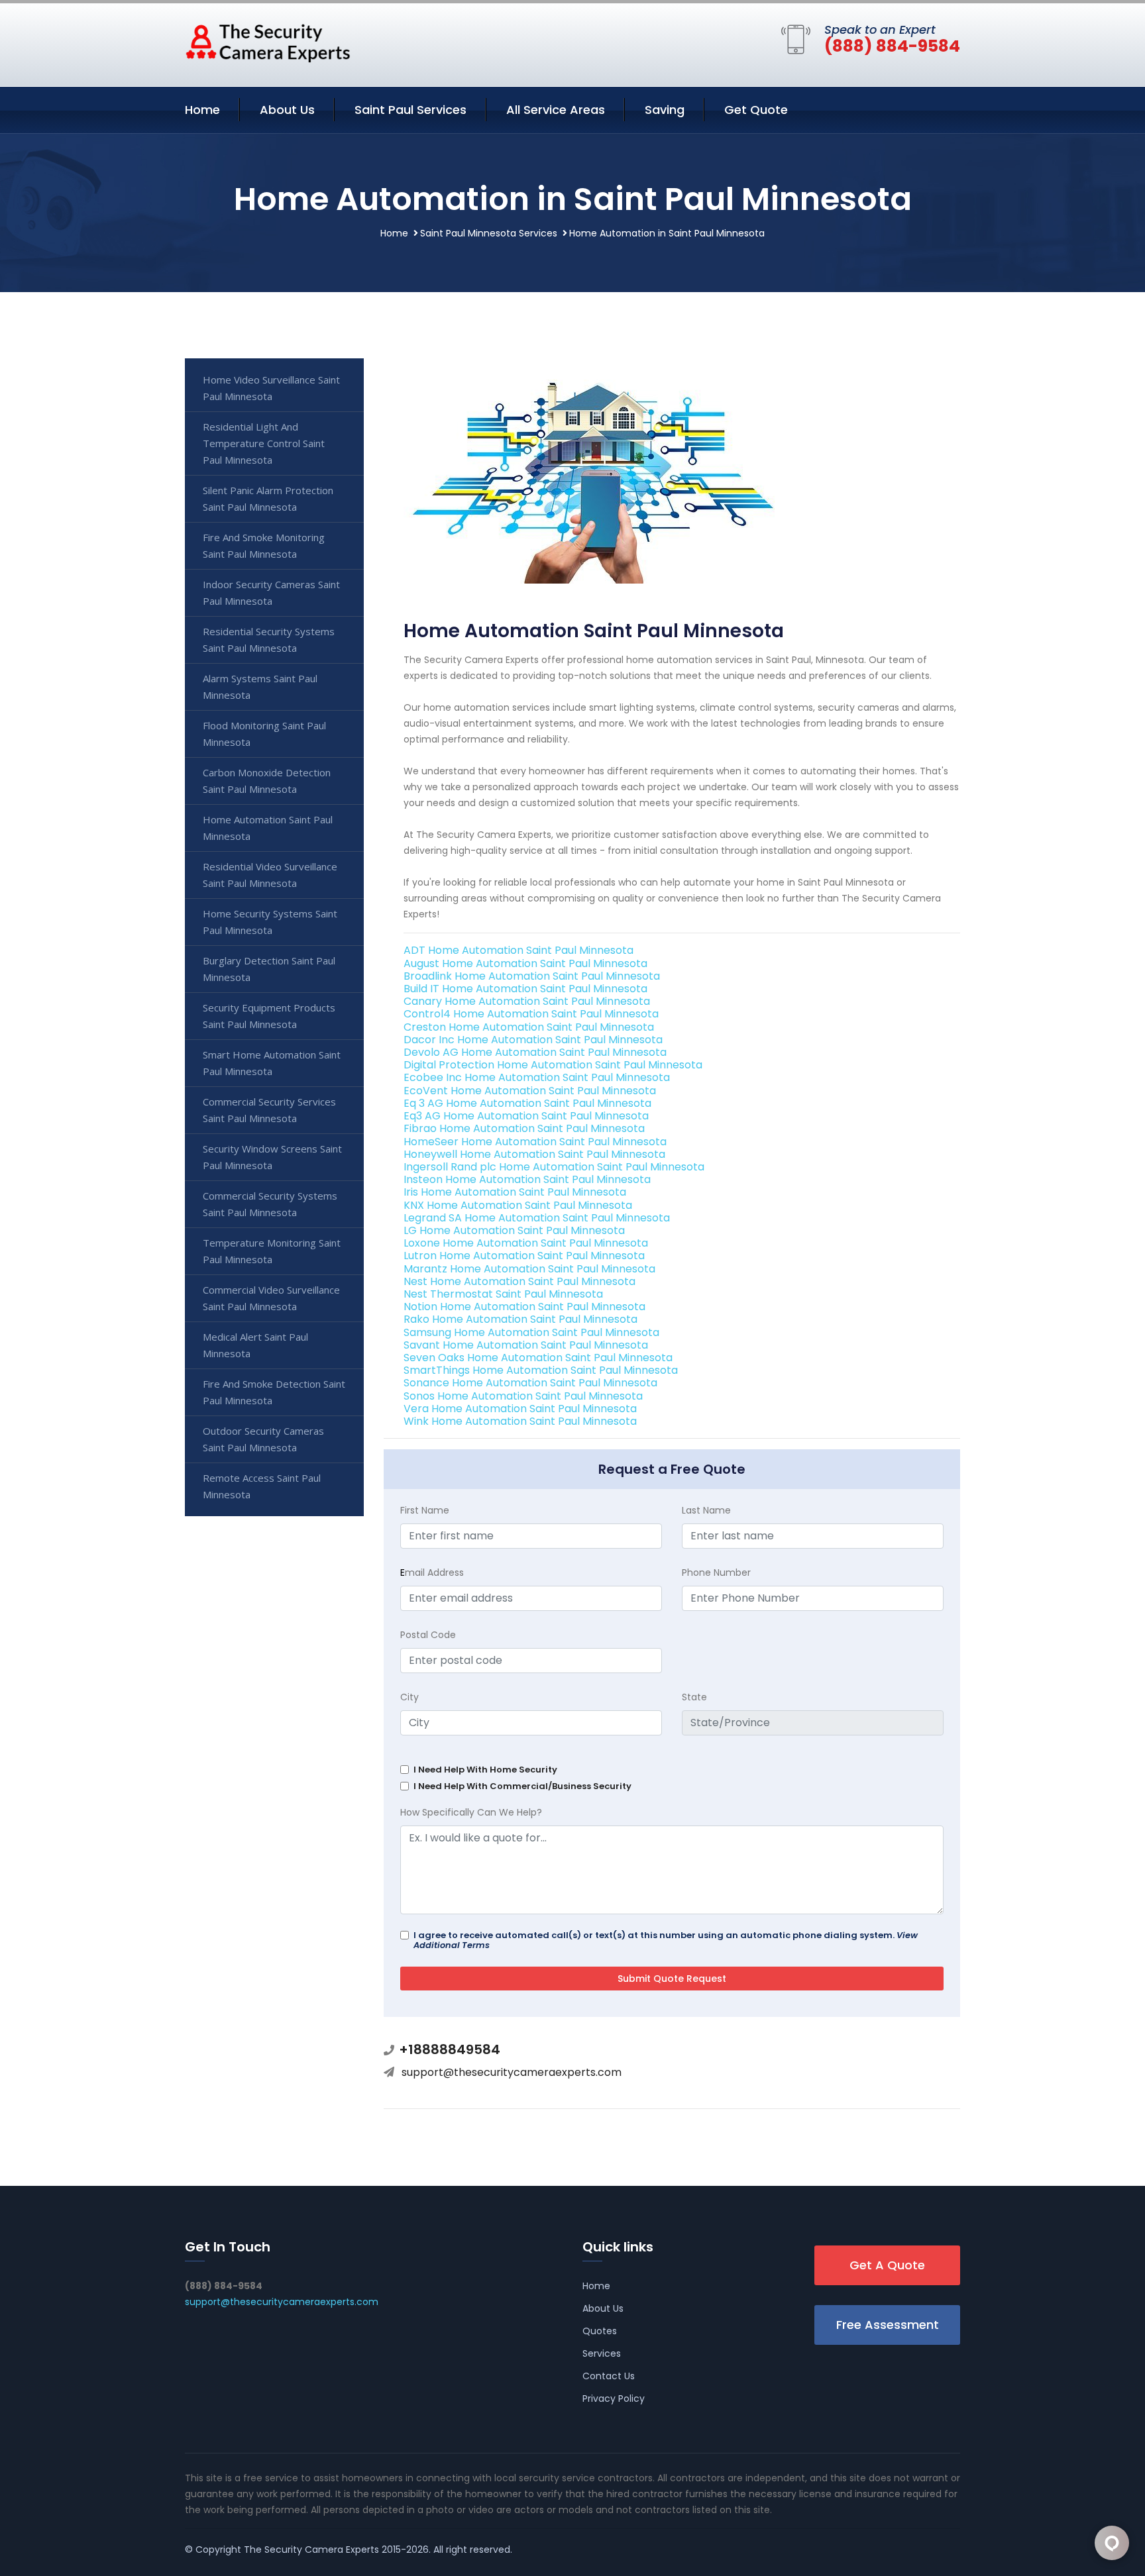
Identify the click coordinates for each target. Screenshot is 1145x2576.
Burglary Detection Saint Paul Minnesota (269, 969)
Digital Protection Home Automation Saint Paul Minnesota (553, 1065)
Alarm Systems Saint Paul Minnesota (260, 687)
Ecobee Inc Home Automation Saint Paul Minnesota (537, 1077)
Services (602, 2353)
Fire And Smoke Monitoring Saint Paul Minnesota (264, 545)
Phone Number (716, 1572)
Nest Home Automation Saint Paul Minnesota (519, 1281)
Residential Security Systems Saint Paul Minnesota (269, 640)
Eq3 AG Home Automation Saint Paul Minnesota (526, 1116)
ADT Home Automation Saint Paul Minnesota (518, 950)
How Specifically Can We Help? (471, 1812)
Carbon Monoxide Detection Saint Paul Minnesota (267, 781)
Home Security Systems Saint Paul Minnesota (270, 922)
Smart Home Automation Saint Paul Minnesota (272, 1063)
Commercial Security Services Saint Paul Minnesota (269, 1110)
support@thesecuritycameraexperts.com (512, 2072)
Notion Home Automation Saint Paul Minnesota (524, 1307)
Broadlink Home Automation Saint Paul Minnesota (532, 976)
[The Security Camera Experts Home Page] (268, 42)
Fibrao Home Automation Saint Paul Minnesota (524, 1128)
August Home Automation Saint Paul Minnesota (525, 963)
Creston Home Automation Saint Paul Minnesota (529, 1027)
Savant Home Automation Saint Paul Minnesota (526, 1345)
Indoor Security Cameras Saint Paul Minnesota (271, 592)
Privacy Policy (614, 2398)
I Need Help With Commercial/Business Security (522, 1786)
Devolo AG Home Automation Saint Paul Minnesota (535, 1052)
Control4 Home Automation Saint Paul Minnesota (531, 1014)
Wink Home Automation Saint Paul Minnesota (520, 1421)
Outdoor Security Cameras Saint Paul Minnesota (263, 1439)
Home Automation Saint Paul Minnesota (268, 828)
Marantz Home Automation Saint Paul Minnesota (529, 1269)
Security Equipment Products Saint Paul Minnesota (269, 1016)
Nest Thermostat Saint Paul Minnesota (503, 1294)
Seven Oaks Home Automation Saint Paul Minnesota (538, 1358)
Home (202, 110)
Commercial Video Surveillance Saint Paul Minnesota (271, 1298)
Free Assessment (888, 2325)
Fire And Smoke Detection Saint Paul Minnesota (274, 1392)
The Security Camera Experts (311, 2550)
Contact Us (609, 2376)
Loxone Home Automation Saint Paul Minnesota (526, 1243)
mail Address (432, 1572)
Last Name (706, 1510)
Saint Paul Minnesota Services (489, 233)
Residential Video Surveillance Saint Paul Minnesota (270, 875)
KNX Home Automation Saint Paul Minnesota (518, 1205)
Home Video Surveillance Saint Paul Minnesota (271, 388)
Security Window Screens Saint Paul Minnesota (272, 1157)
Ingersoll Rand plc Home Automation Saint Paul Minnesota (554, 1167)
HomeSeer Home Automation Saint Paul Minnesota (535, 1142)
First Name (425, 1510)
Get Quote (756, 110)
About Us (287, 110)
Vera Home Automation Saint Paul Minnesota (520, 1409)
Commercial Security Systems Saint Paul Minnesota (270, 1204)
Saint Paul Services (410, 110)
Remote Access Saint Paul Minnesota (262, 1486)
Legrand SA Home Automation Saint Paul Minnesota (537, 1218)
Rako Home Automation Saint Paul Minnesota (520, 1319)
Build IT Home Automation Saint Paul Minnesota (525, 989)
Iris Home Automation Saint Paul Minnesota (515, 1192)
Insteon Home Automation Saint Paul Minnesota (527, 1179)
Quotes (600, 2331)
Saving (665, 110)
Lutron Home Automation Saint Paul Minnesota (524, 1256)
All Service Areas (556, 110)
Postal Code (428, 1635)
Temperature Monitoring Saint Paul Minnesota (272, 1251)
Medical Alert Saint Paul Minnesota (255, 1345)
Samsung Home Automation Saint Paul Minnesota (531, 1332)
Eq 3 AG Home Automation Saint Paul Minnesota (527, 1103)
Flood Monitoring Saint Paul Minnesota (264, 734)
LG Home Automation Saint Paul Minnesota (514, 1230)
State (694, 1697)
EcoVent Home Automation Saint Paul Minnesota (530, 1091)
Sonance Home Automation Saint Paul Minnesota (530, 1383)
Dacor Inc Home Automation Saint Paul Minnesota (533, 1040)
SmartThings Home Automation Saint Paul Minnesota (541, 1370)
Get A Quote (887, 2265)
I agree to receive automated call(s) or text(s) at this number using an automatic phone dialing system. (666, 1940)
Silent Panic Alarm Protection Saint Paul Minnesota (268, 498)
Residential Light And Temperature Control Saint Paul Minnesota (264, 443)
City (409, 1697)
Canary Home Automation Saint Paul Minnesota (527, 1001)
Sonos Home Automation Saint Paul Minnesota (523, 1396)
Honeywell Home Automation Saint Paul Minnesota (534, 1154)
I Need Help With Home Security (485, 1770)
